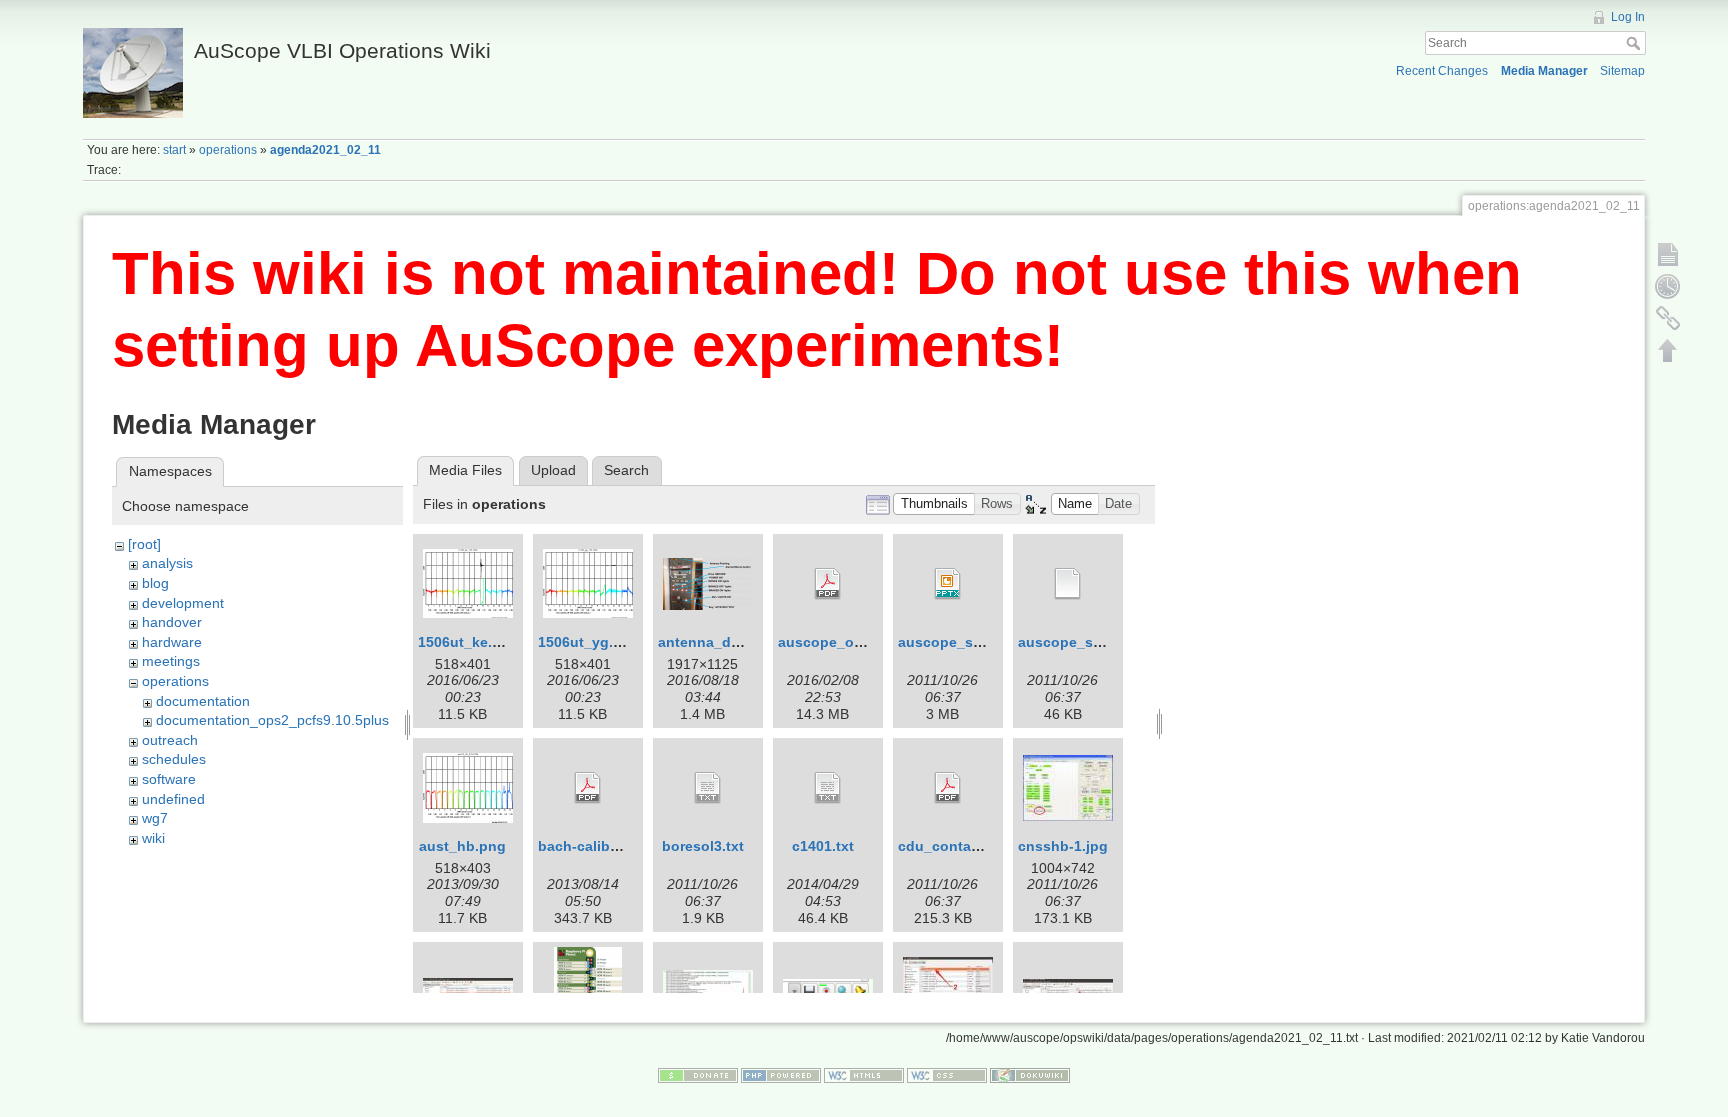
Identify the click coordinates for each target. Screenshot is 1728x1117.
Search (1635, 43)
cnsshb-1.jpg (1063, 846)
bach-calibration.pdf (607, 846)
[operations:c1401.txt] (828, 788)
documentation (203, 701)
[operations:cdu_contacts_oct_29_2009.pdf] (948, 788)
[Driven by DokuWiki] (1030, 1075)
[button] (934, 504)
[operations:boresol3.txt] (708, 788)
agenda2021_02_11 (325, 150)
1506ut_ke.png (468, 642)
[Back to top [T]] (1668, 350)
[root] (144, 544)
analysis (167, 563)
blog (155, 583)
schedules (174, 759)
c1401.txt (823, 846)
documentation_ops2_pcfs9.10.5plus (272, 720)
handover (172, 622)
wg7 (155, 818)
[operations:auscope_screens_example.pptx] (948, 584)
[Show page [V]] (1668, 254)
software (169, 779)
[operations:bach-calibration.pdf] (588, 788)
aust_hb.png (462, 846)
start (174, 150)
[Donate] (698, 1075)
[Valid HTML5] (864, 1075)
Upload (553, 470)
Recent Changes (1442, 71)
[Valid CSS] (947, 1075)
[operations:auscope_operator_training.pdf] (828, 584)
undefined (173, 799)
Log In (1628, 17)
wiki (153, 838)
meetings (171, 661)
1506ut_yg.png (589, 642)
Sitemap (1622, 71)
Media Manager (1544, 71)
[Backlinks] (1668, 318)
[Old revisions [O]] (1668, 286)
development (183, 603)
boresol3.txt (703, 846)
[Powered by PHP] (781, 1075)
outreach (170, 740)
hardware (172, 642)
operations (228, 150)
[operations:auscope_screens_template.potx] (1068, 584)
